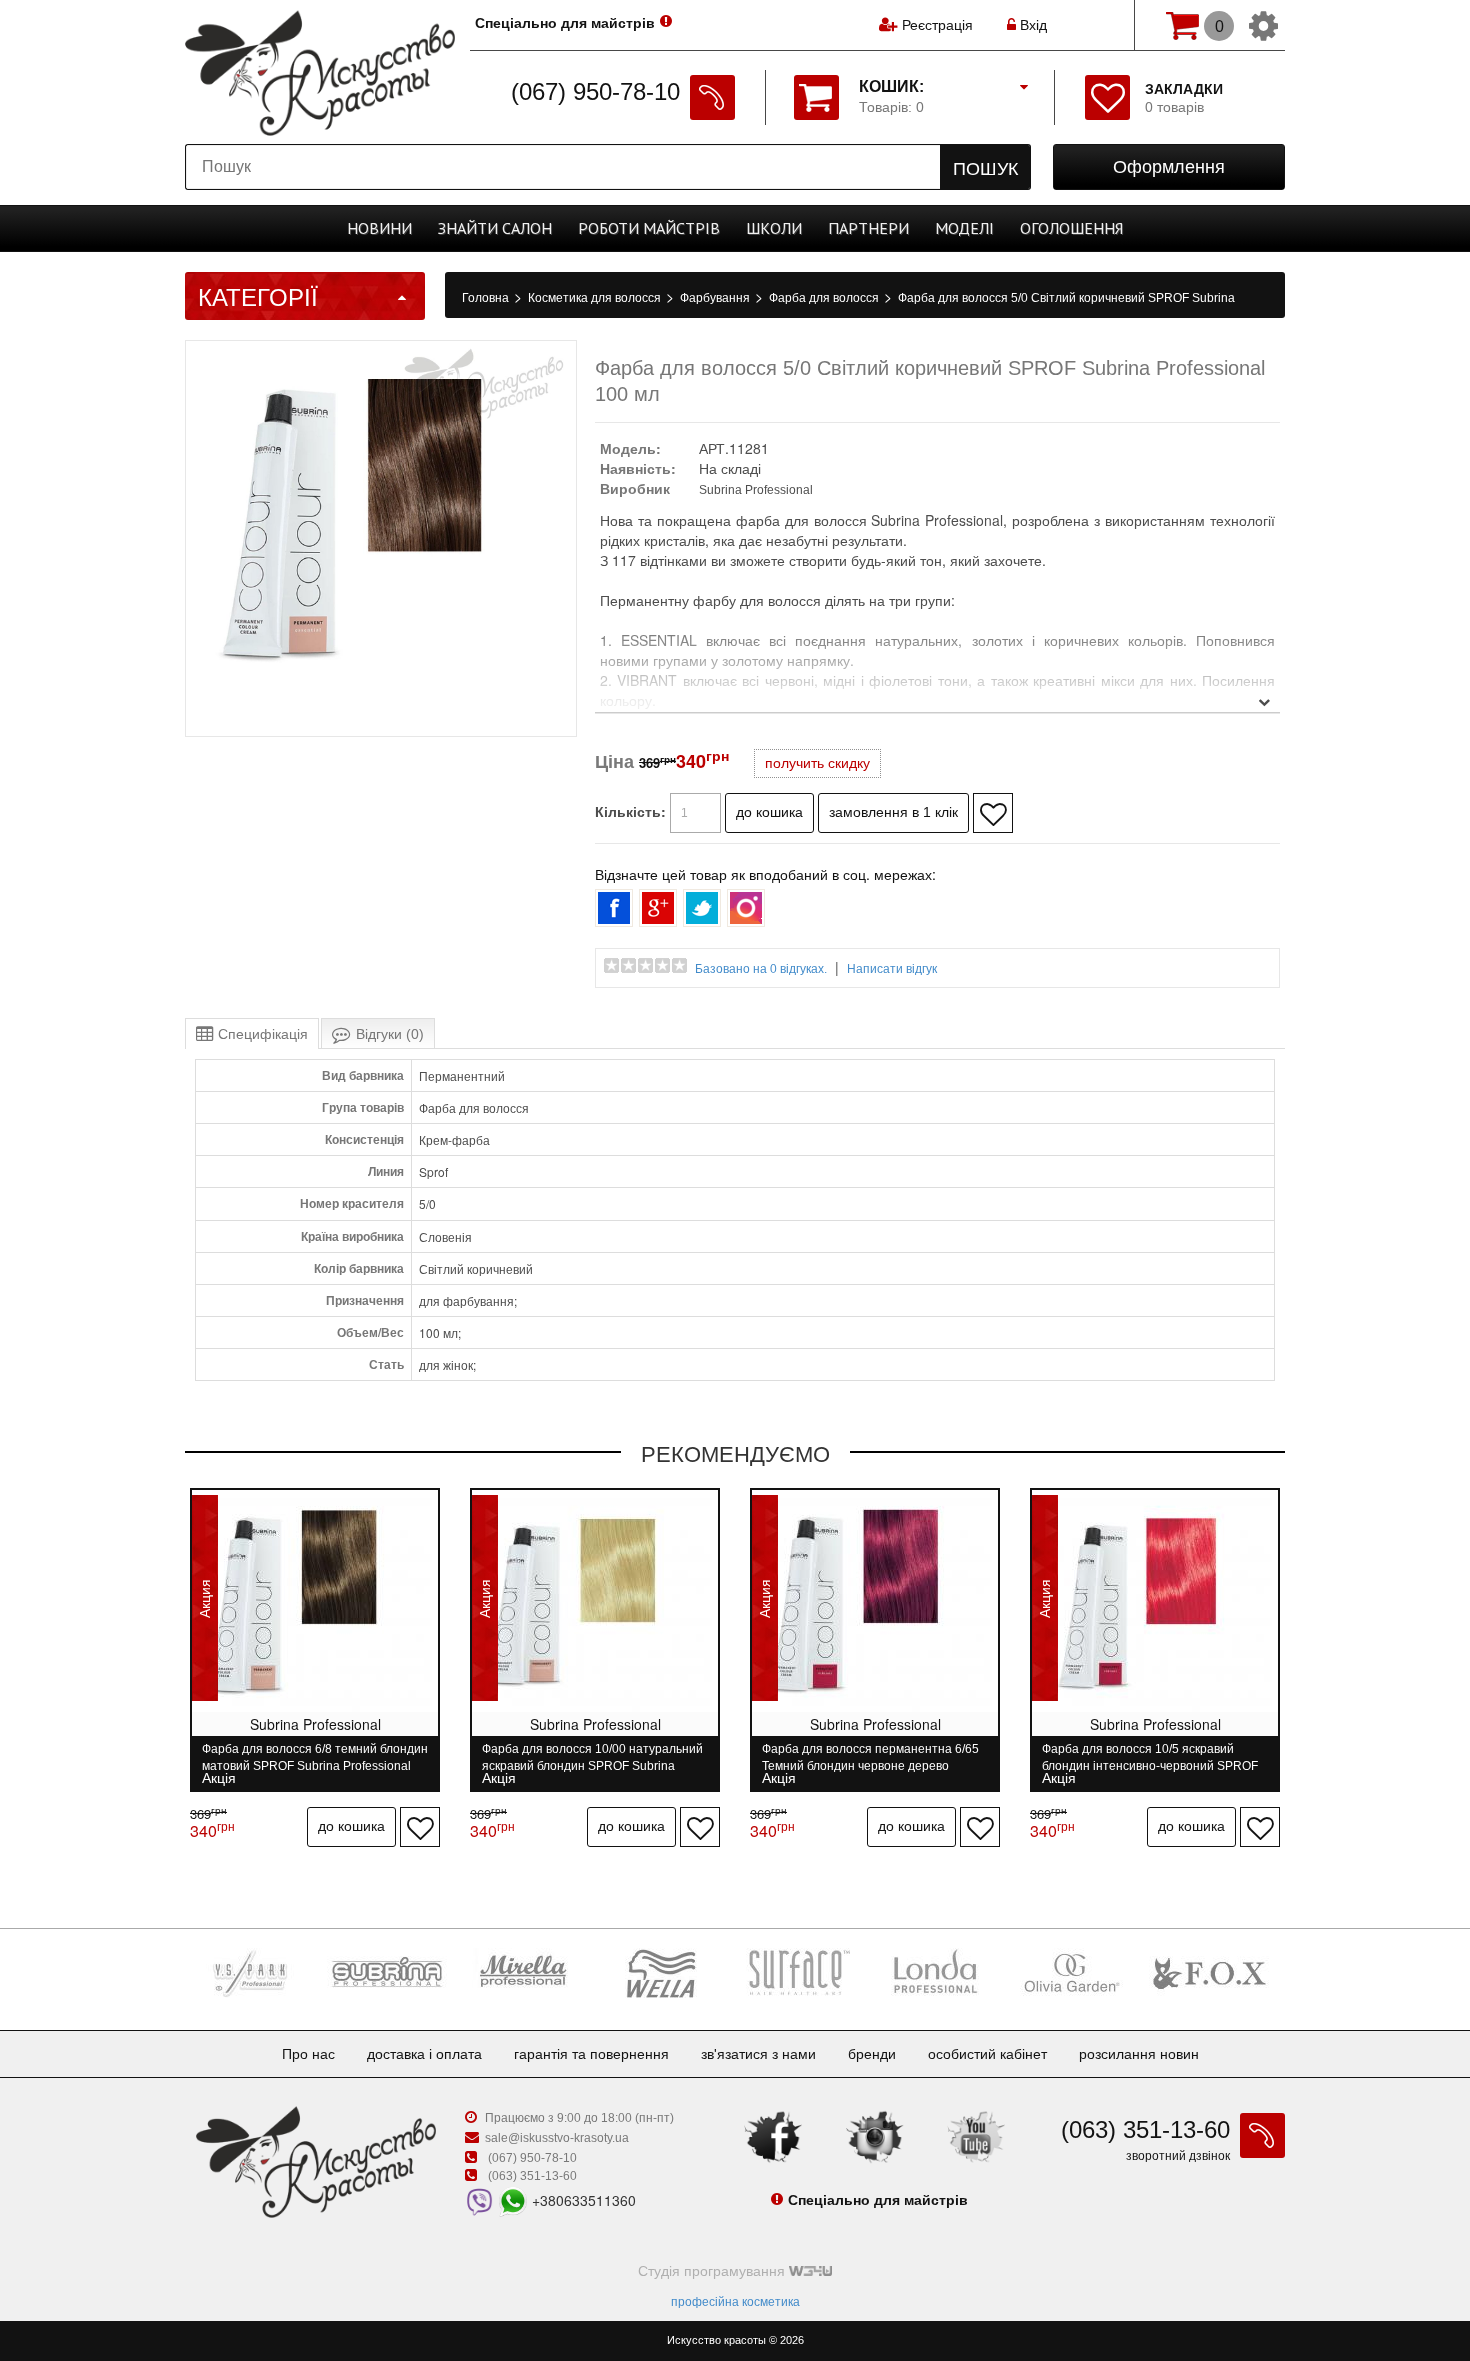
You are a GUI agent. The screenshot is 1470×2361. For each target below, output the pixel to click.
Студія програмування (713, 2271)
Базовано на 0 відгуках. (761, 969)
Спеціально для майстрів (565, 23)
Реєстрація (937, 25)
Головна (487, 298)
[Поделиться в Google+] (658, 908)
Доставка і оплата (424, 2054)
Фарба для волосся (825, 298)
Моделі (964, 228)
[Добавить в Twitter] (702, 908)
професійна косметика (735, 2302)
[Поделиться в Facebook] (614, 908)
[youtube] (976, 2136)
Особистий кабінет (987, 2054)
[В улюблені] (993, 813)
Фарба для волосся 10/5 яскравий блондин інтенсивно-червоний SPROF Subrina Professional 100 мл (1150, 1757)
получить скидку (817, 763)
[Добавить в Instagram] (746, 908)
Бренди (872, 2054)
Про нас (308, 2054)
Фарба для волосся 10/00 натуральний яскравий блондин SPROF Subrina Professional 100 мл (592, 1757)
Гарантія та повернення (591, 2054)
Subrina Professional (756, 490)
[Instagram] (875, 2136)
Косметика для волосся (596, 298)
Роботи (649, 228)
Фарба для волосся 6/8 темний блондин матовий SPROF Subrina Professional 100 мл (315, 1757)
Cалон (495, 228)
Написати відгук (892, 969)
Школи (774, 228)
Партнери (868, 228)
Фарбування (716, 298)
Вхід (1031, 25)
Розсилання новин (1139, 2054)
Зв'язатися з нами (758, 2054)
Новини (379, 228)
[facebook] (773, 2136)
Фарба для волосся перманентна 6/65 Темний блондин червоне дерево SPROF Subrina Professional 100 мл (870, 1757)
